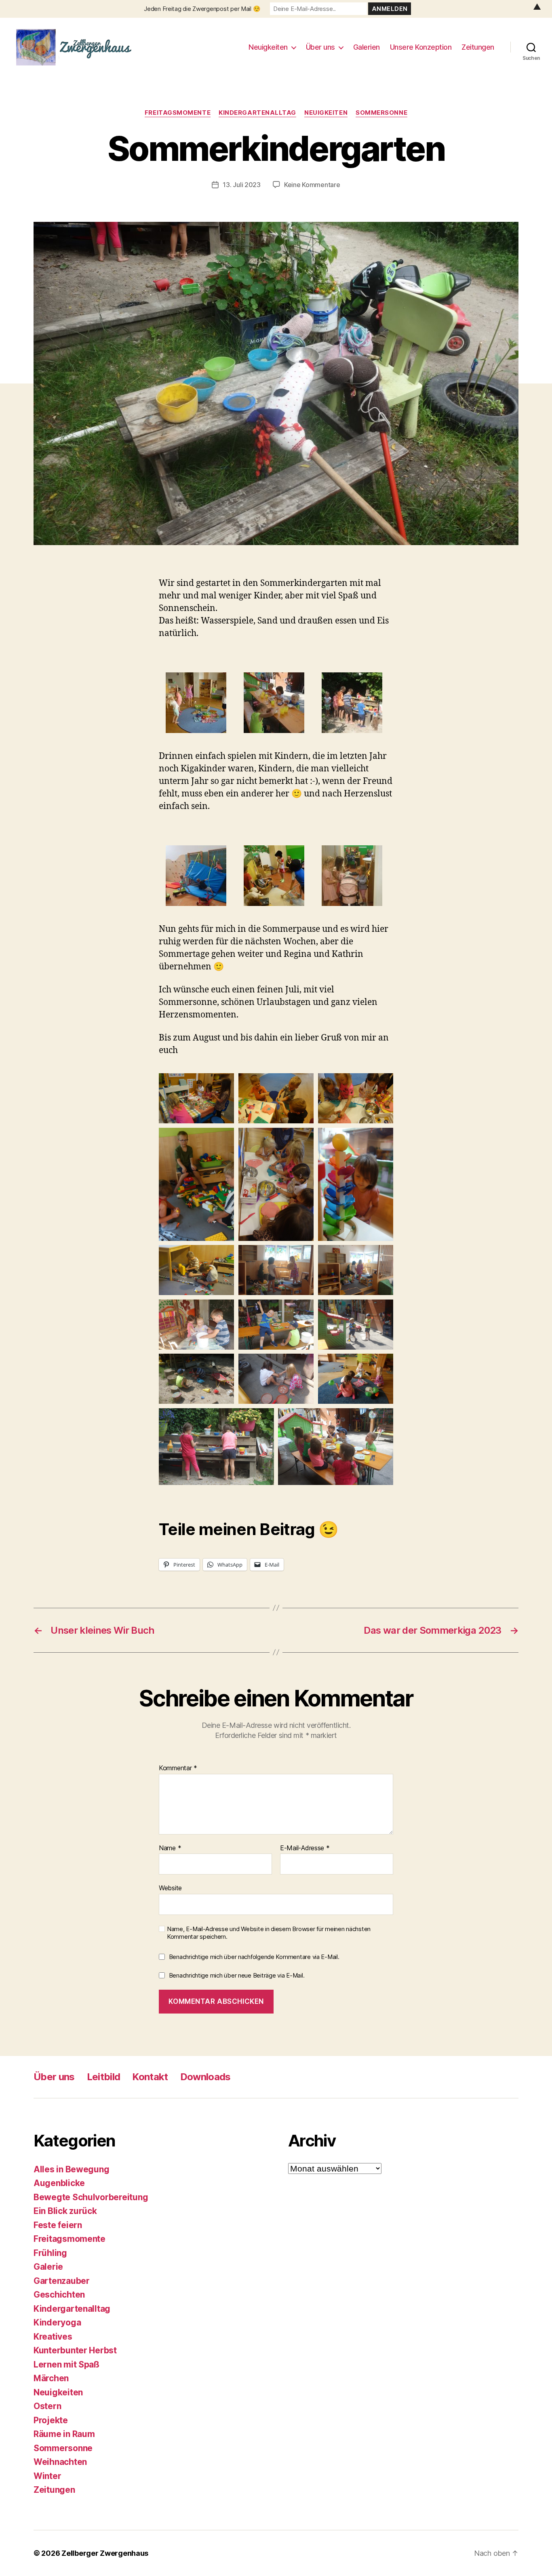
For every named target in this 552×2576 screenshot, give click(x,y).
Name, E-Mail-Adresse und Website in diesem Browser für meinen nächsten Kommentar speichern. (269, 1933)
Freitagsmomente (178, 113)
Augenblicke (59, 2183)
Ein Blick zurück (65, 2211)
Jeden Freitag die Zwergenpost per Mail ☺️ (202, 9)
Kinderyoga (57, 2322)
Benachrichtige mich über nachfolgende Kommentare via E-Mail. (254, 1957)
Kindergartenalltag (257, 113)
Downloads (205, 2077)
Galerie (48, 2267)
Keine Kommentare (312, 185)
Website (170, 1888)
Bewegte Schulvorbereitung (91, 2197)
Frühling (50, 2253)
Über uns (320, 47)
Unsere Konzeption (421, 47)
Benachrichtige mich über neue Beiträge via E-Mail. (237, 1975)
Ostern (47, 2406)
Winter (47, 2476)
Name (170, 1848)
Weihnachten (60, 2462)
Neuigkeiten (268, 47)
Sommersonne (381, 113)
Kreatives (53, 2337)
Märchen (51, 2378)
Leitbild (104, 2077)
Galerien (367, 47)
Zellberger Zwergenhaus (105, 2553)
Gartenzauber (62, 2281)
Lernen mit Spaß (66, 2364)
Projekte (51, 2420)
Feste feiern (58, 2225)
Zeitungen (478, 47)
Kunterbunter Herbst (75, 2350)
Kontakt (150, 2077)
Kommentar (178, 1768)
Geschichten (59, 2295)
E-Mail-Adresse (305, 1848)
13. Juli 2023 (242, 185)
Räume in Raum (64, 2434)
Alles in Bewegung (71, 2169)
